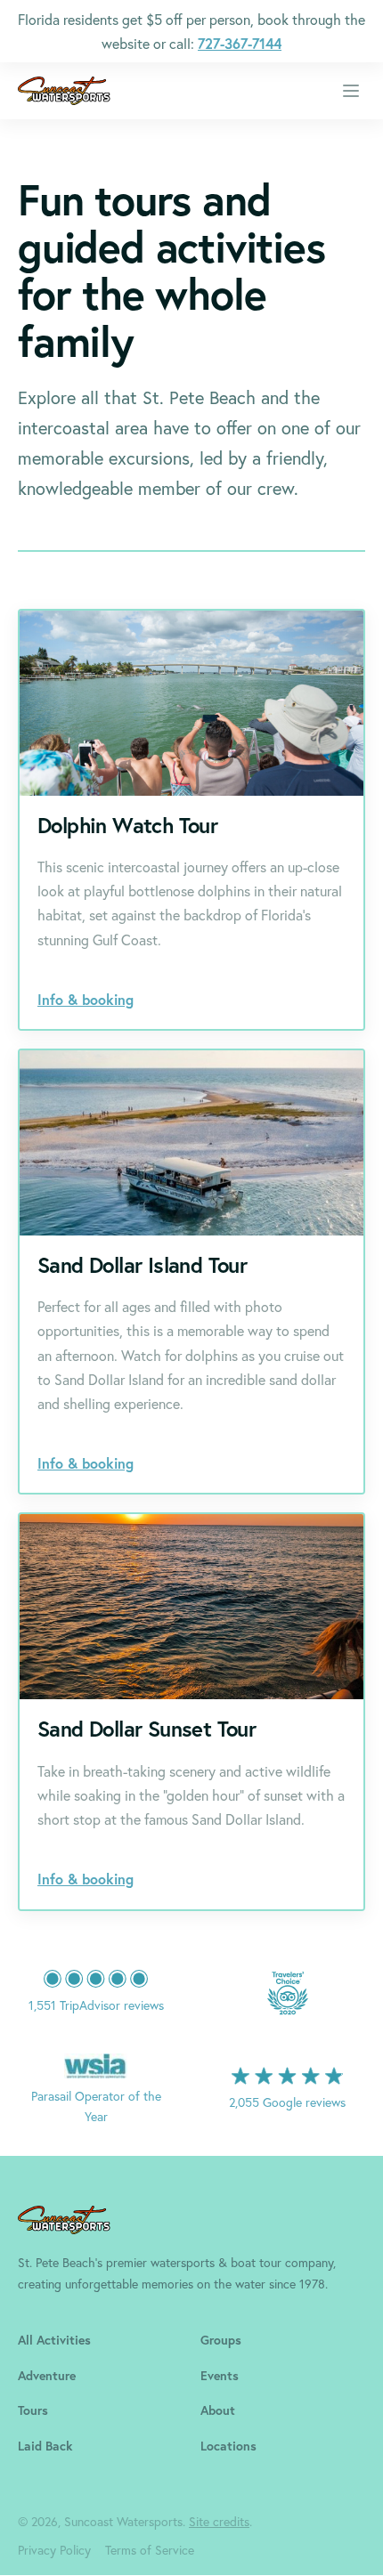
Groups (221, 2340)
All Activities (54, 2340)
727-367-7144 (240, 43)
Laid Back (45, 2446)
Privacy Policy (54, 2550)
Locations (228, 2446)
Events (220, 2376)
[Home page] (64, 91)
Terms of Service (150, 2550)
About (218, 2410)
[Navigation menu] (351, 91)
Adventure (47, 2376)
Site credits (219, 2521)
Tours (33, 2410)
